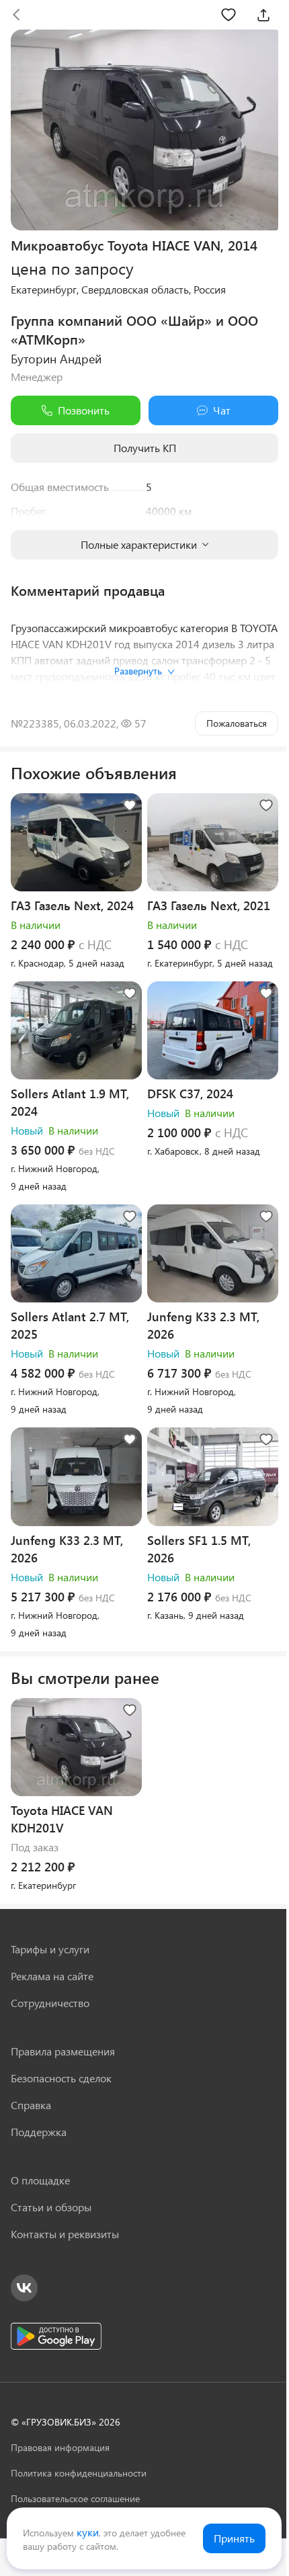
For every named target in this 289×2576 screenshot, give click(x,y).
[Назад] (16, 15)
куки (88, 2532)
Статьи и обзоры (51, 2207)
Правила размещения (63, 2051)
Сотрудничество (50, 2003)
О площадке (40, 2180)
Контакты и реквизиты (65, 2234)
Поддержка (39, 2132)
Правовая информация (60, 2447)
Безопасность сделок (61, 2078)
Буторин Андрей (56, 359)
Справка (31, 2105)
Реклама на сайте (52, 1976)
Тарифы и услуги (50, 1949)
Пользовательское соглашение (75, 2498)
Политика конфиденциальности (79, 2473)
